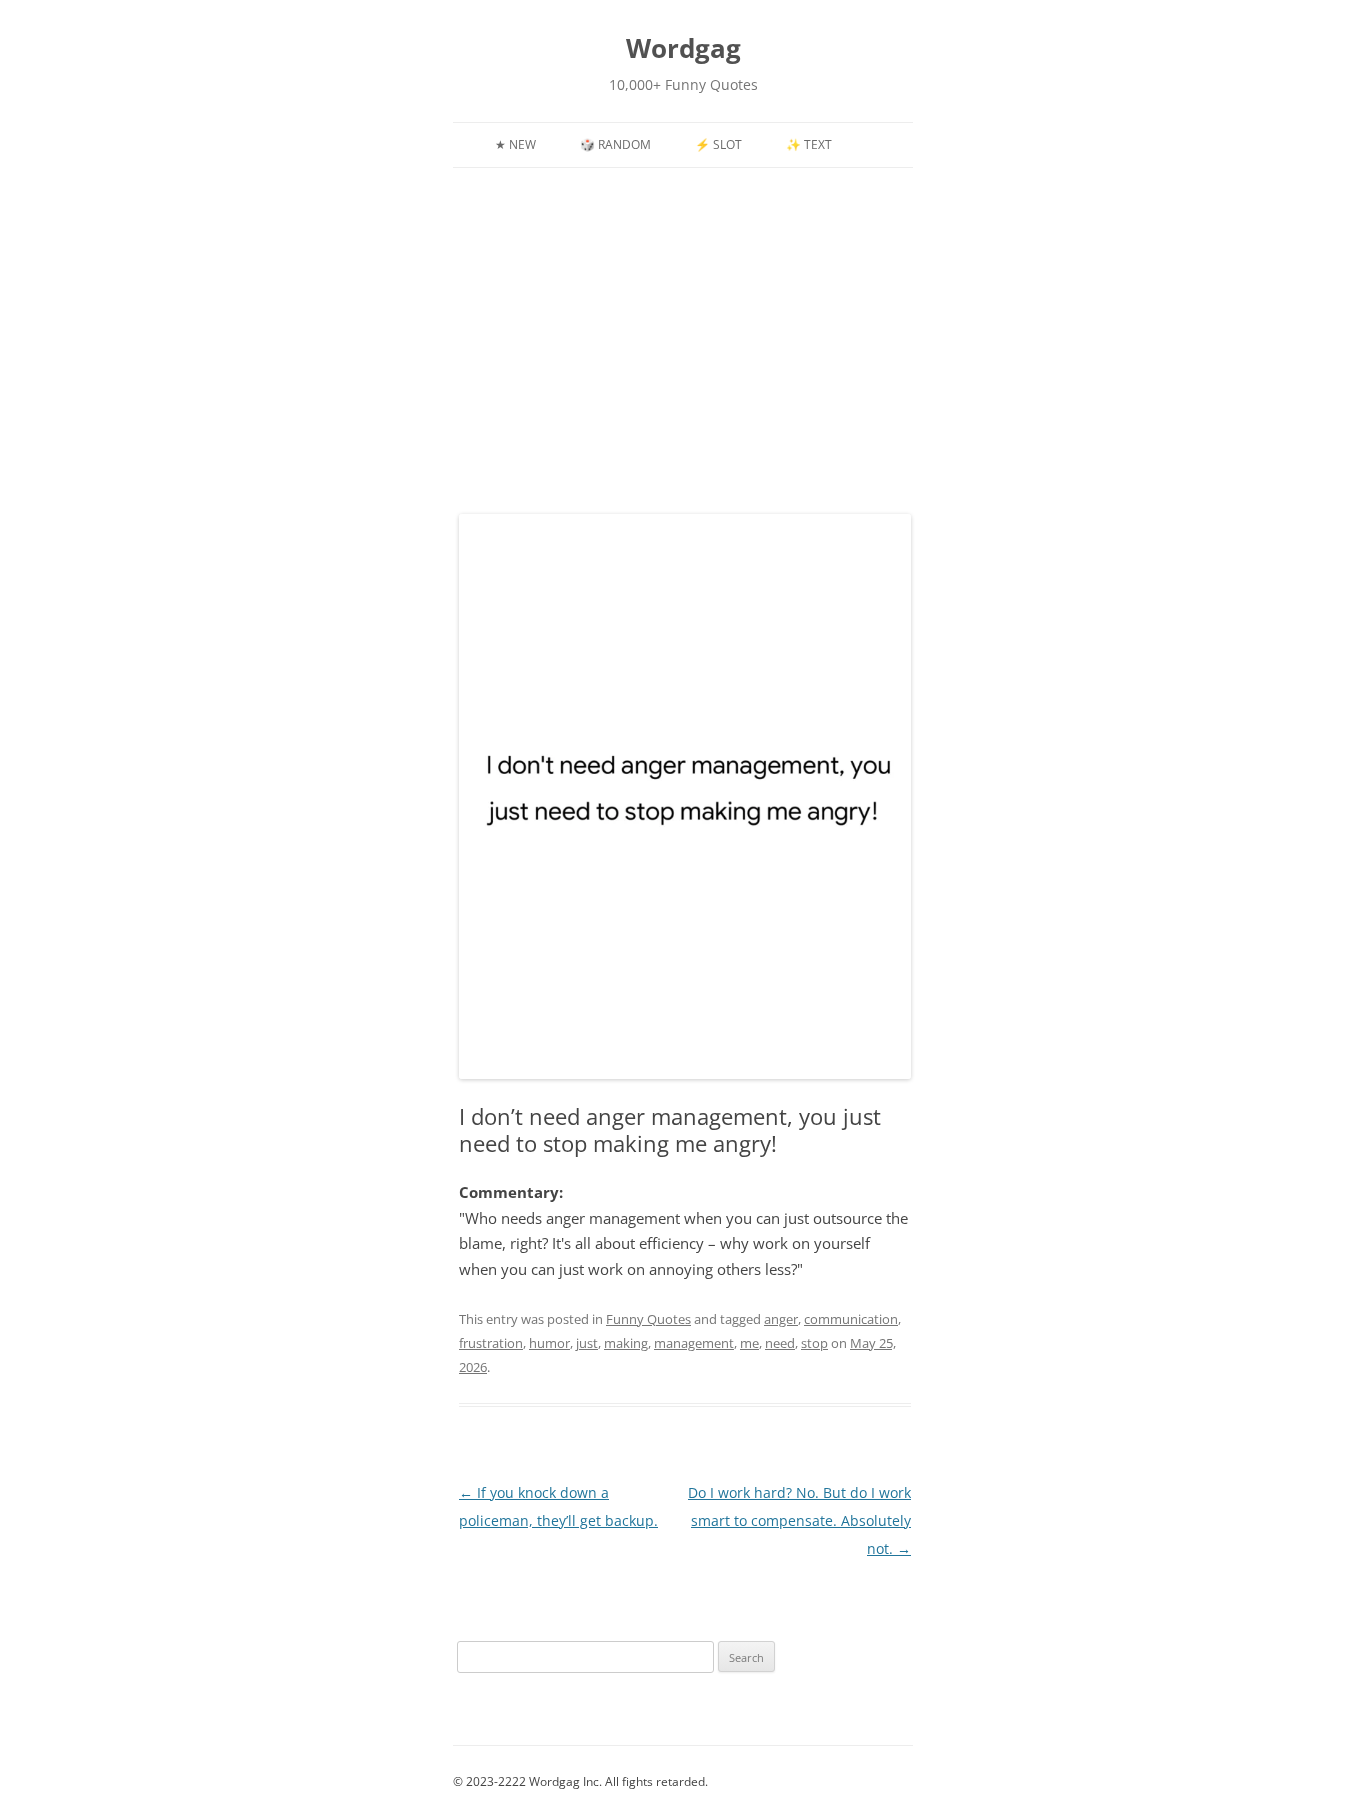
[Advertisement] (683, 352)
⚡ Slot (718, 144)
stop (814, 1343)
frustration (491, 1343)
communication (851, 1319)
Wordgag (683, 48)
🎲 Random (615, 144)
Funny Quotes (648, 1319)
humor (549, 1343)
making (626, 1343)
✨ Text (809, 144)
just (587, 1343)
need (780, 1343)
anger (781, 1319)
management (694, 1343)
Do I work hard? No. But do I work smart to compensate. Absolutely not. (799, 1520)
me (749, 1343)
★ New (515, 144)
